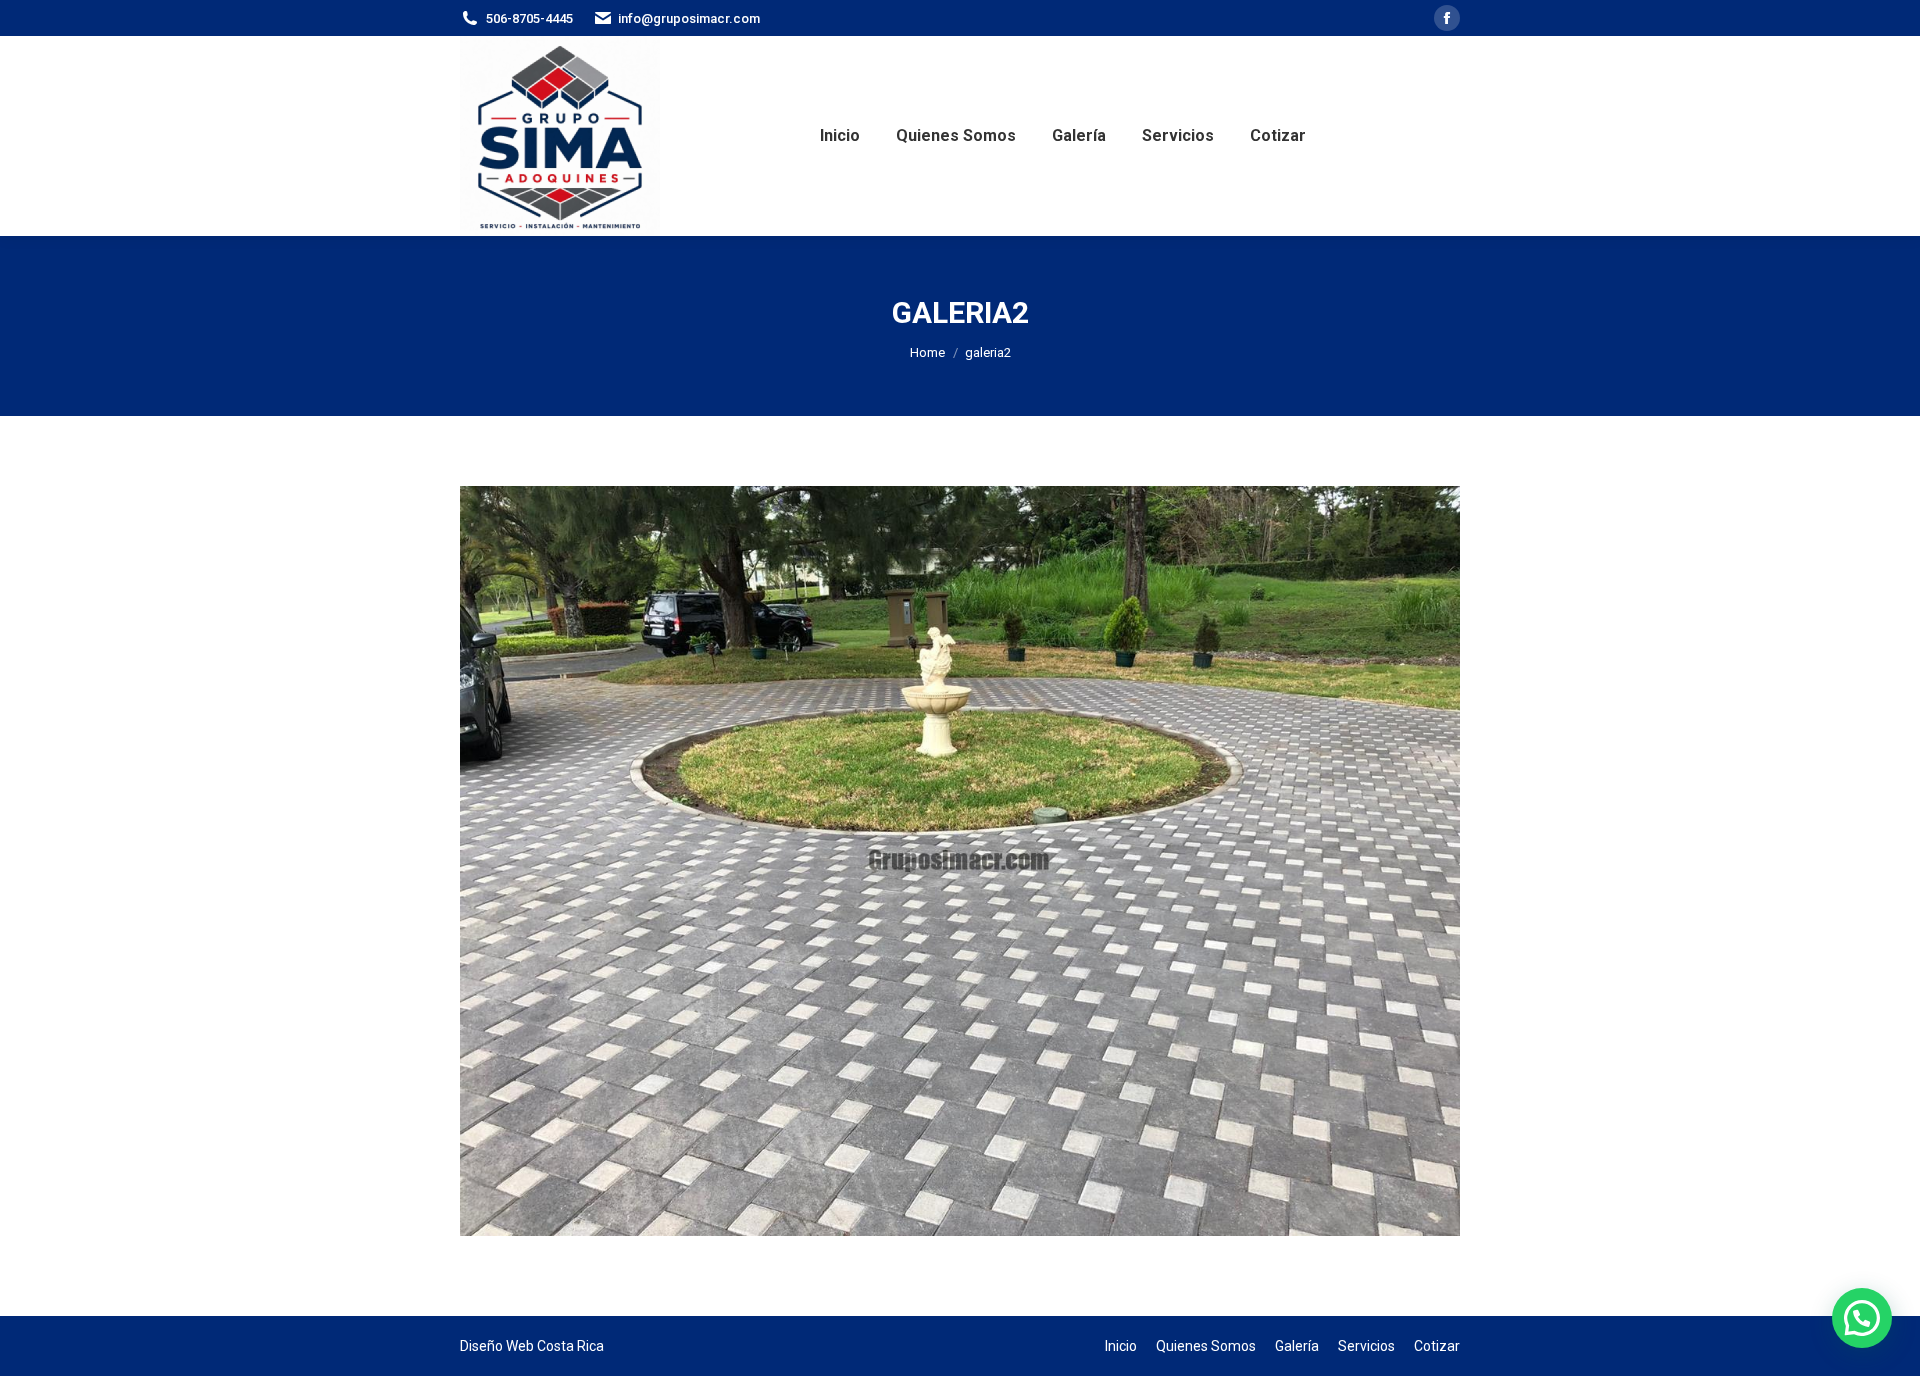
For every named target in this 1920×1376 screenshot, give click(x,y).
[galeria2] (960, 861)
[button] (1862, 1318)
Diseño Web (497, 1346)
